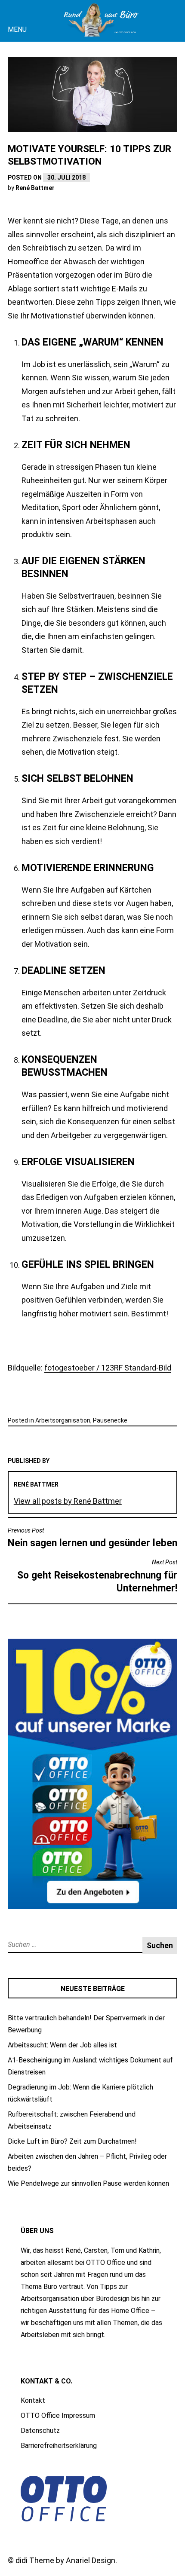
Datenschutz (40, 2431)
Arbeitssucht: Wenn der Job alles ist (62, 2045)
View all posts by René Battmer (68, 1501)
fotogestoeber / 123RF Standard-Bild (108, 1368)
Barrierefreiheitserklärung (59, 2446)
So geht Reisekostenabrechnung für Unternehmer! (97, 1576)
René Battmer (35, 188)
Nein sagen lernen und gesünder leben (92, 1538)
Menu (17, 29)
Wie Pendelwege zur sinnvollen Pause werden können (88, 2183)
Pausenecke (110, 1420)
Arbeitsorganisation (63, 1420)
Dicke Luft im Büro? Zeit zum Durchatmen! (72, 2141)
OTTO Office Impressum (58, 2415)
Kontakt (33, 2400)
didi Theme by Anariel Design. (66, 2560)
